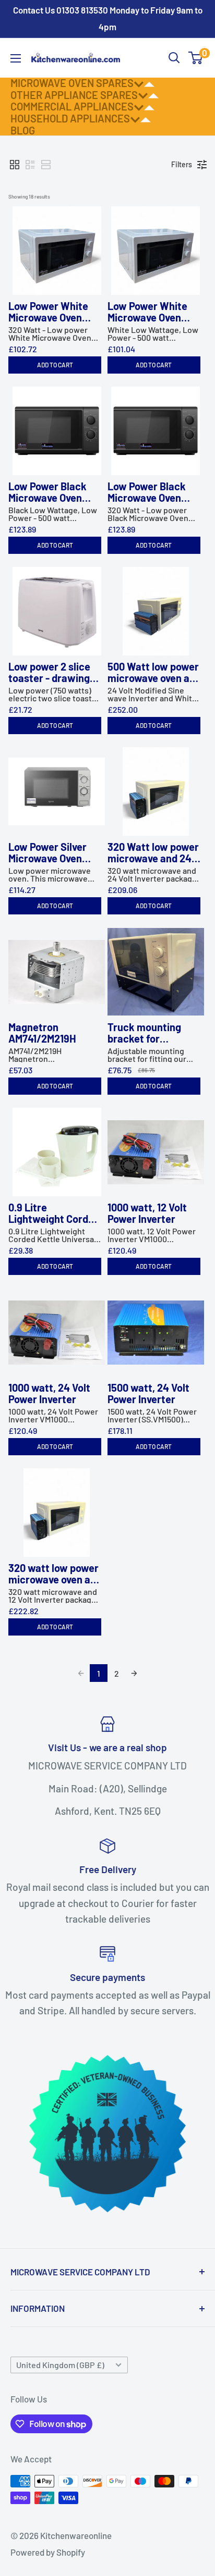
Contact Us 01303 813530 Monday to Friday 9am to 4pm (108, 18)
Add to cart (55, 365)
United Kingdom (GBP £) (60, 2365)
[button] (15, 165)
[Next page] (134, 1673)
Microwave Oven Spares (72, 83)
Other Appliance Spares (74, 95)
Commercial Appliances (72, 106)
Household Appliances (70, 118)
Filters (182, 164)
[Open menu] (16, 58)
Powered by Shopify (48, 2552)
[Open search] (174, 58)
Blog (23, 130)
